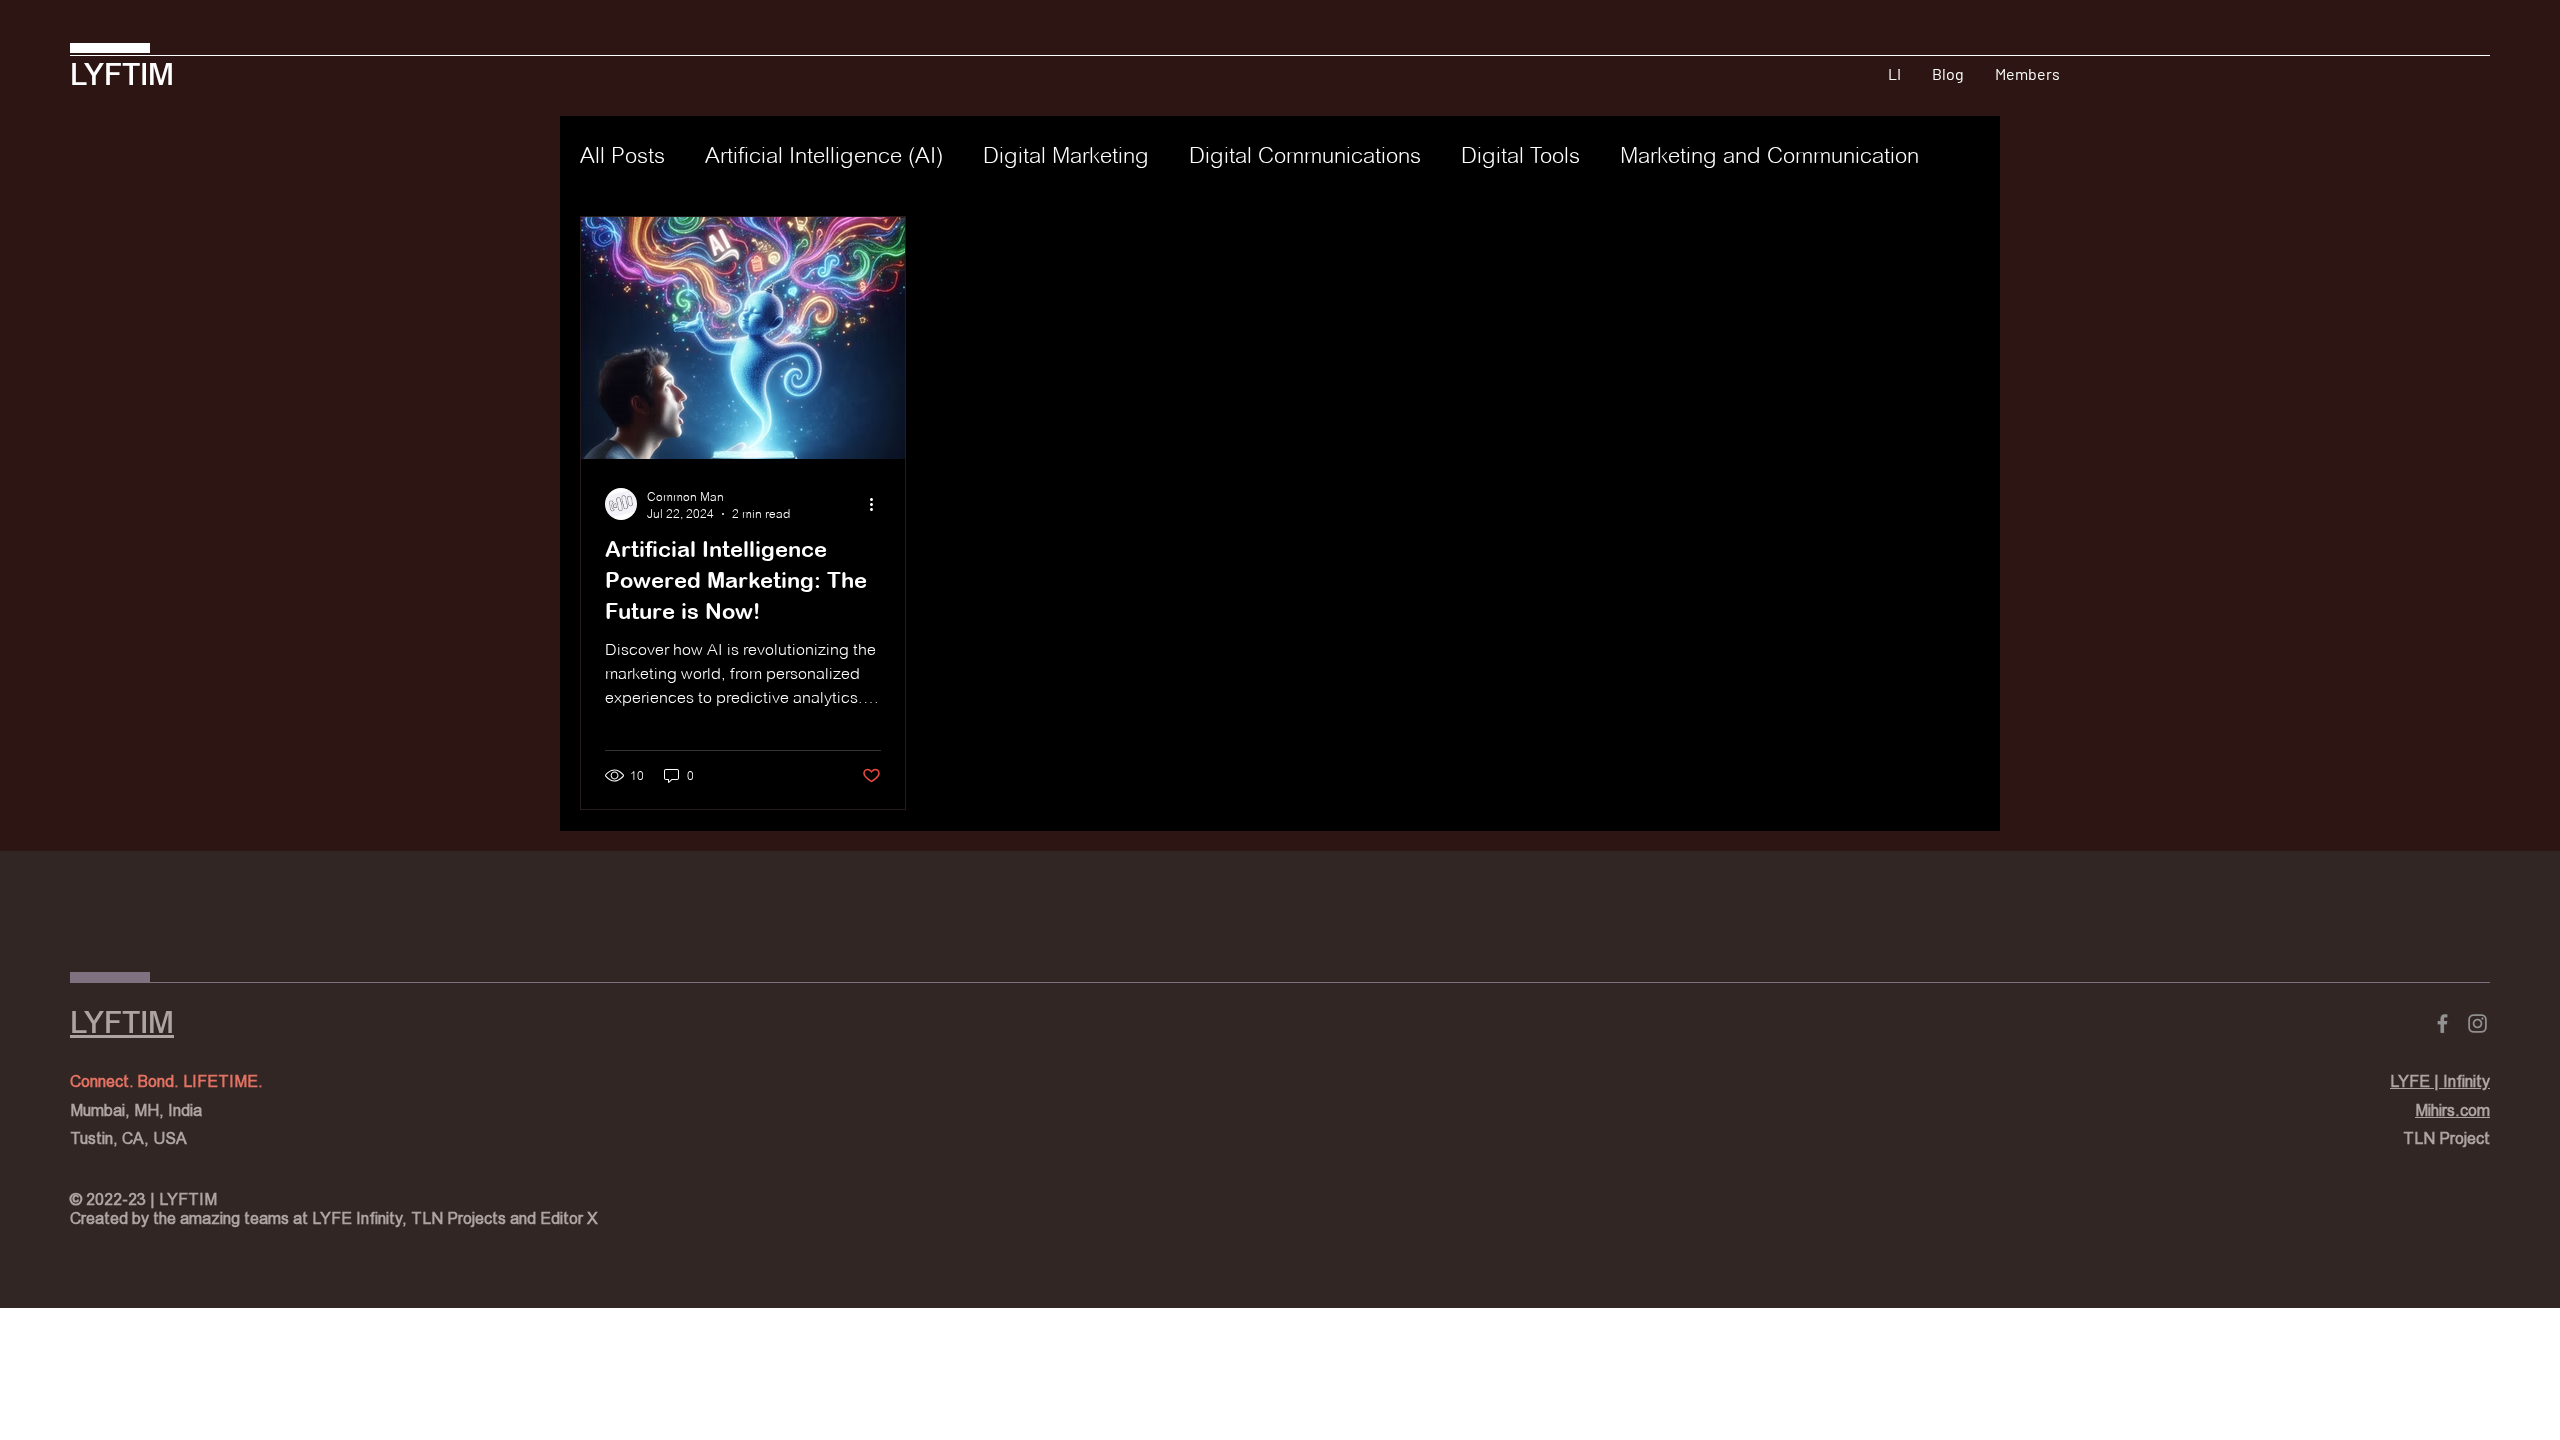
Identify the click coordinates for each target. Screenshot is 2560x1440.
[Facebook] (2442, 1023)
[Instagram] (2477, 1023)
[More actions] (878, 504)
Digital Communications (1305, 155)
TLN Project (2446, 1138)
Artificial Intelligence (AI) (824, 155)
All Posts (622, 155)
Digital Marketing (1066, 155)
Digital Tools (1520, 155)
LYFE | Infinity (2440, 1081)
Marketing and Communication (1769, 155)
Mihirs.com (2452, 1110)
